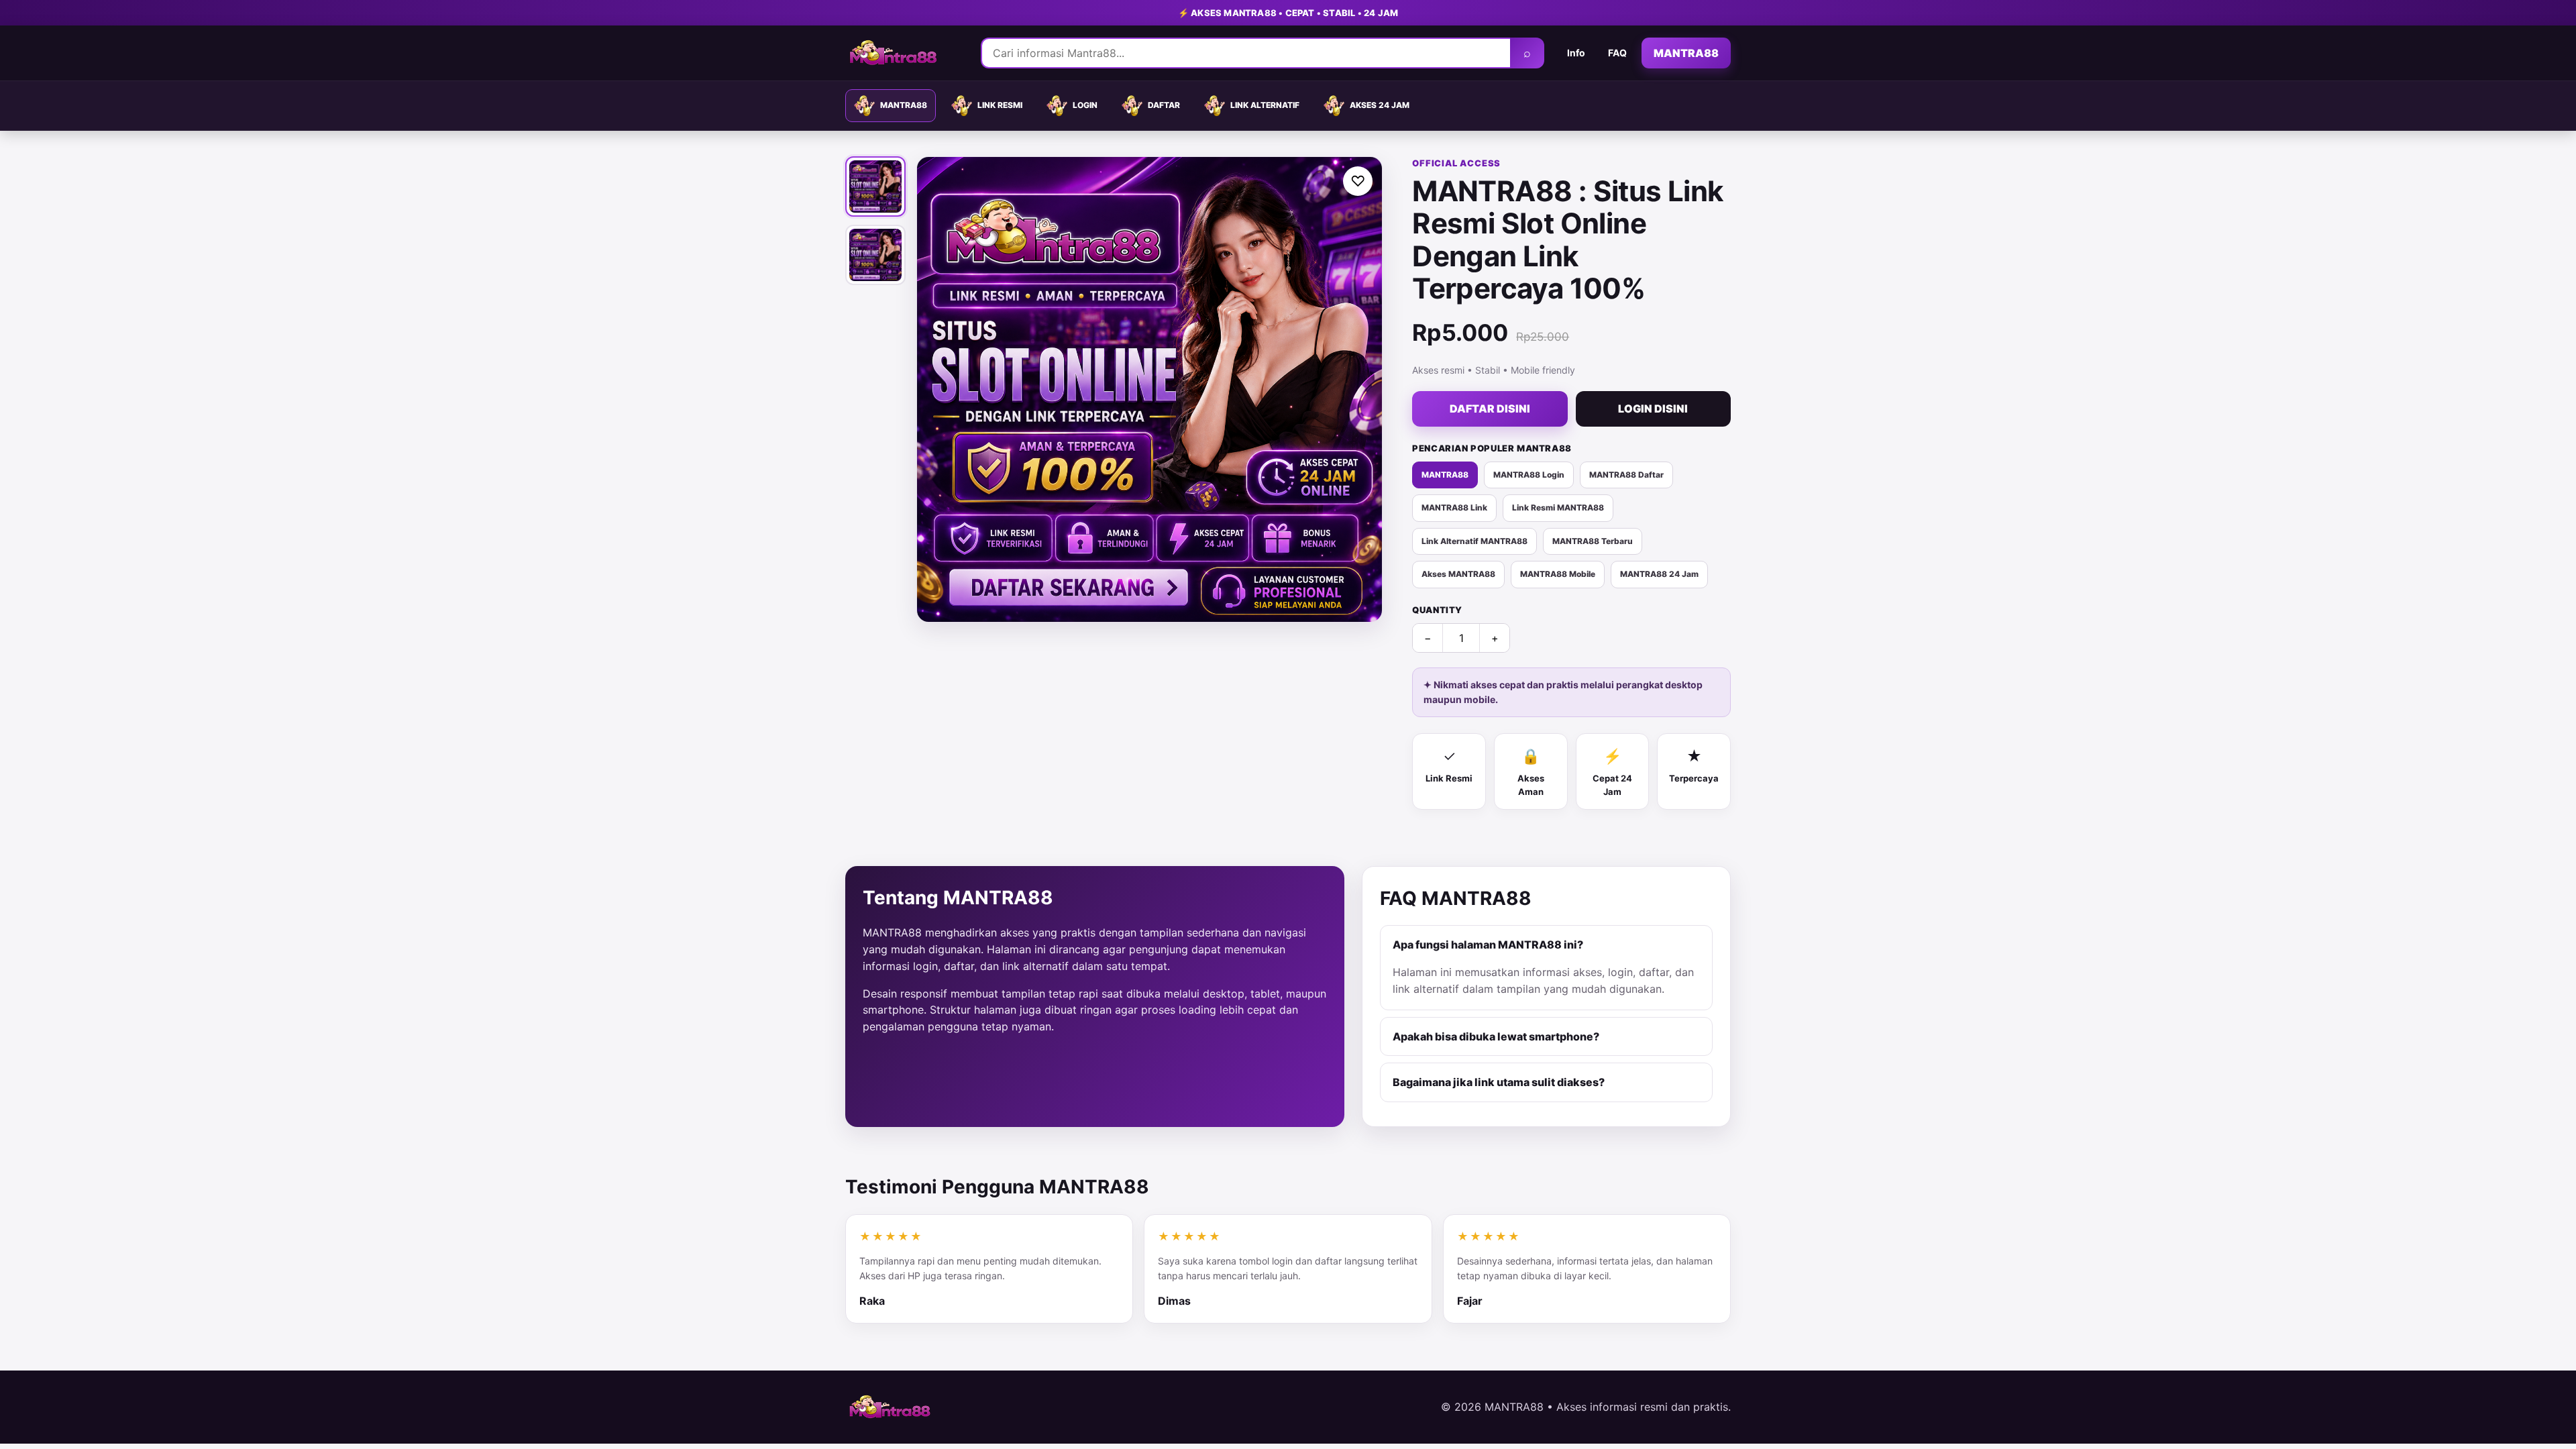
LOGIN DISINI (1653, 409)
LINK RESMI (1000, 105)
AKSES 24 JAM (1380, 105)
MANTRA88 (1686, 53)
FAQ (1617, 53)
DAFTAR (1164, 105)
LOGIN (1085, 105)
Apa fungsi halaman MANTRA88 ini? (1488, 945)
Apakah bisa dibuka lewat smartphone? (1496, 1036)
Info (1576, 53)
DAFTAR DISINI (1490, 409)
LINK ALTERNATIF (1265, 105)
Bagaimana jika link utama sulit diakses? (1499, 1082)
